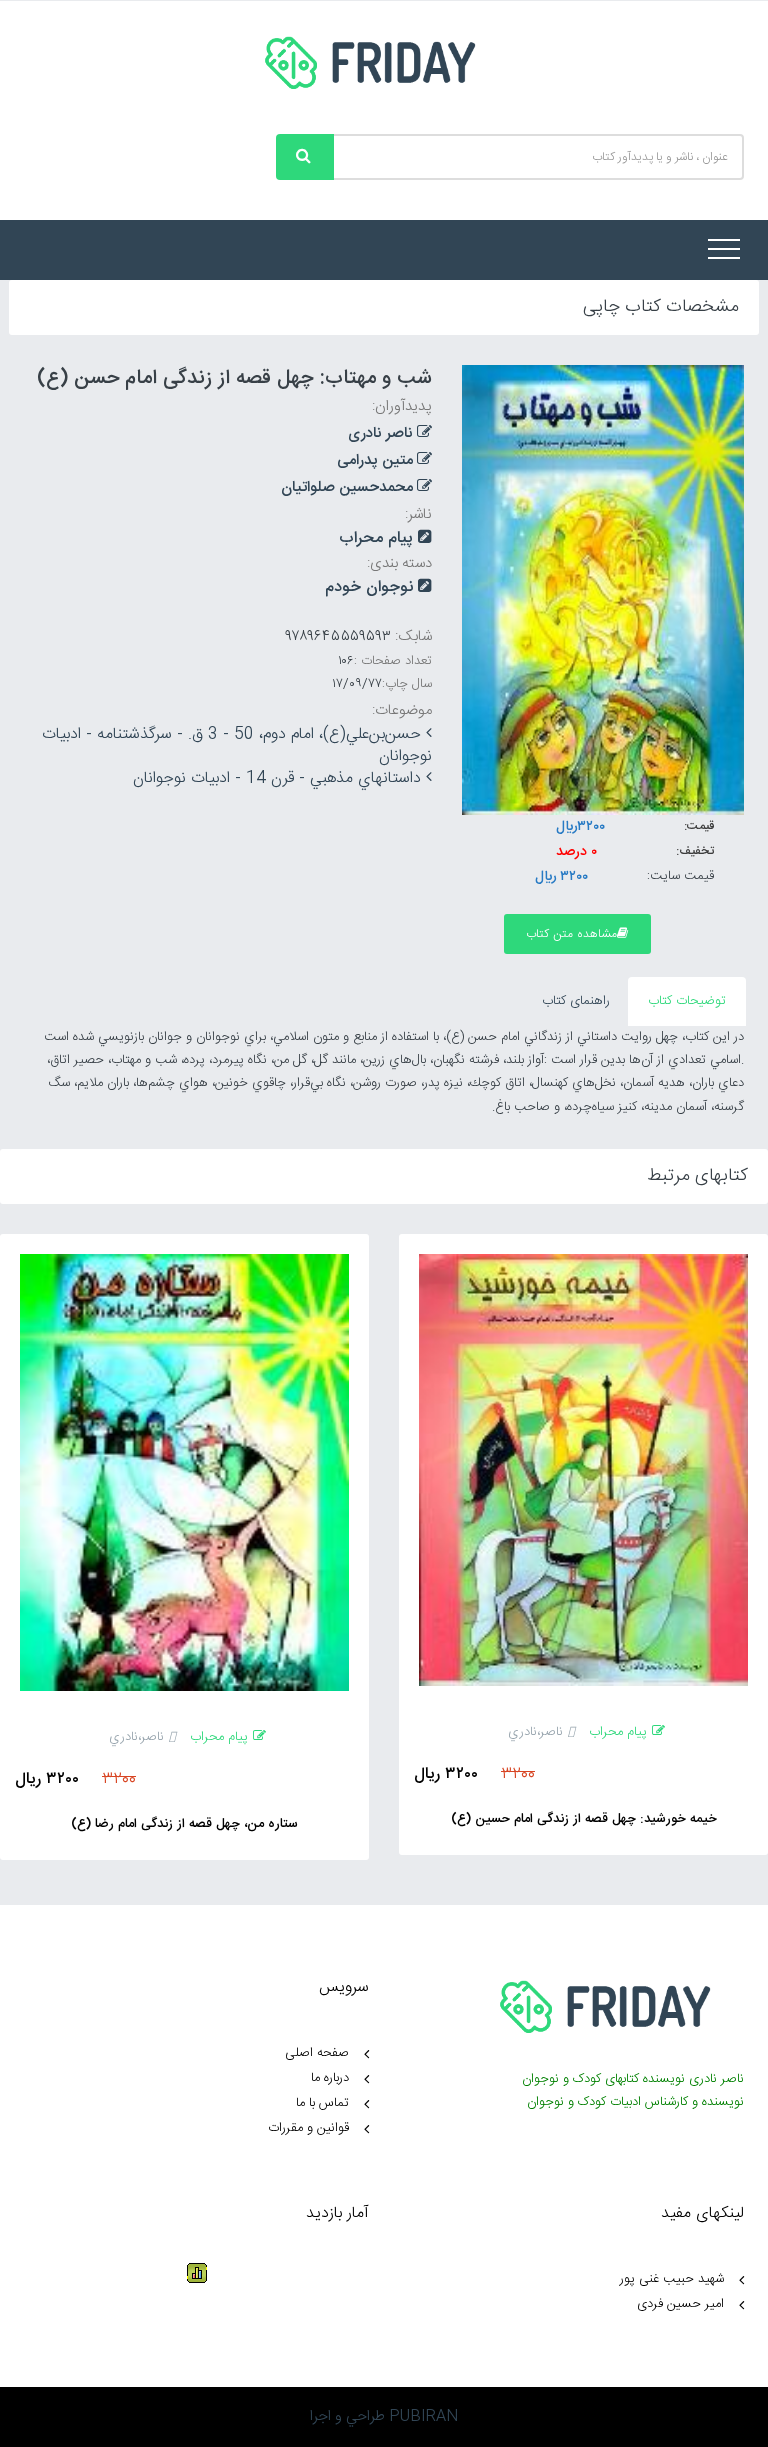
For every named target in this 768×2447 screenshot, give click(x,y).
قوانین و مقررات (308, 2128)
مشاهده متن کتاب (571, 934)
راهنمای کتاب (576, 1001)
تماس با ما (322, 2103)
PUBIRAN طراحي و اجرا (384, 2416)
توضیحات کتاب (687, 1001)
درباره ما (330, 2078)
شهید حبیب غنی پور (672, 2279)
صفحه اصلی (317, 2053)
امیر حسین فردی (680, 2304)
